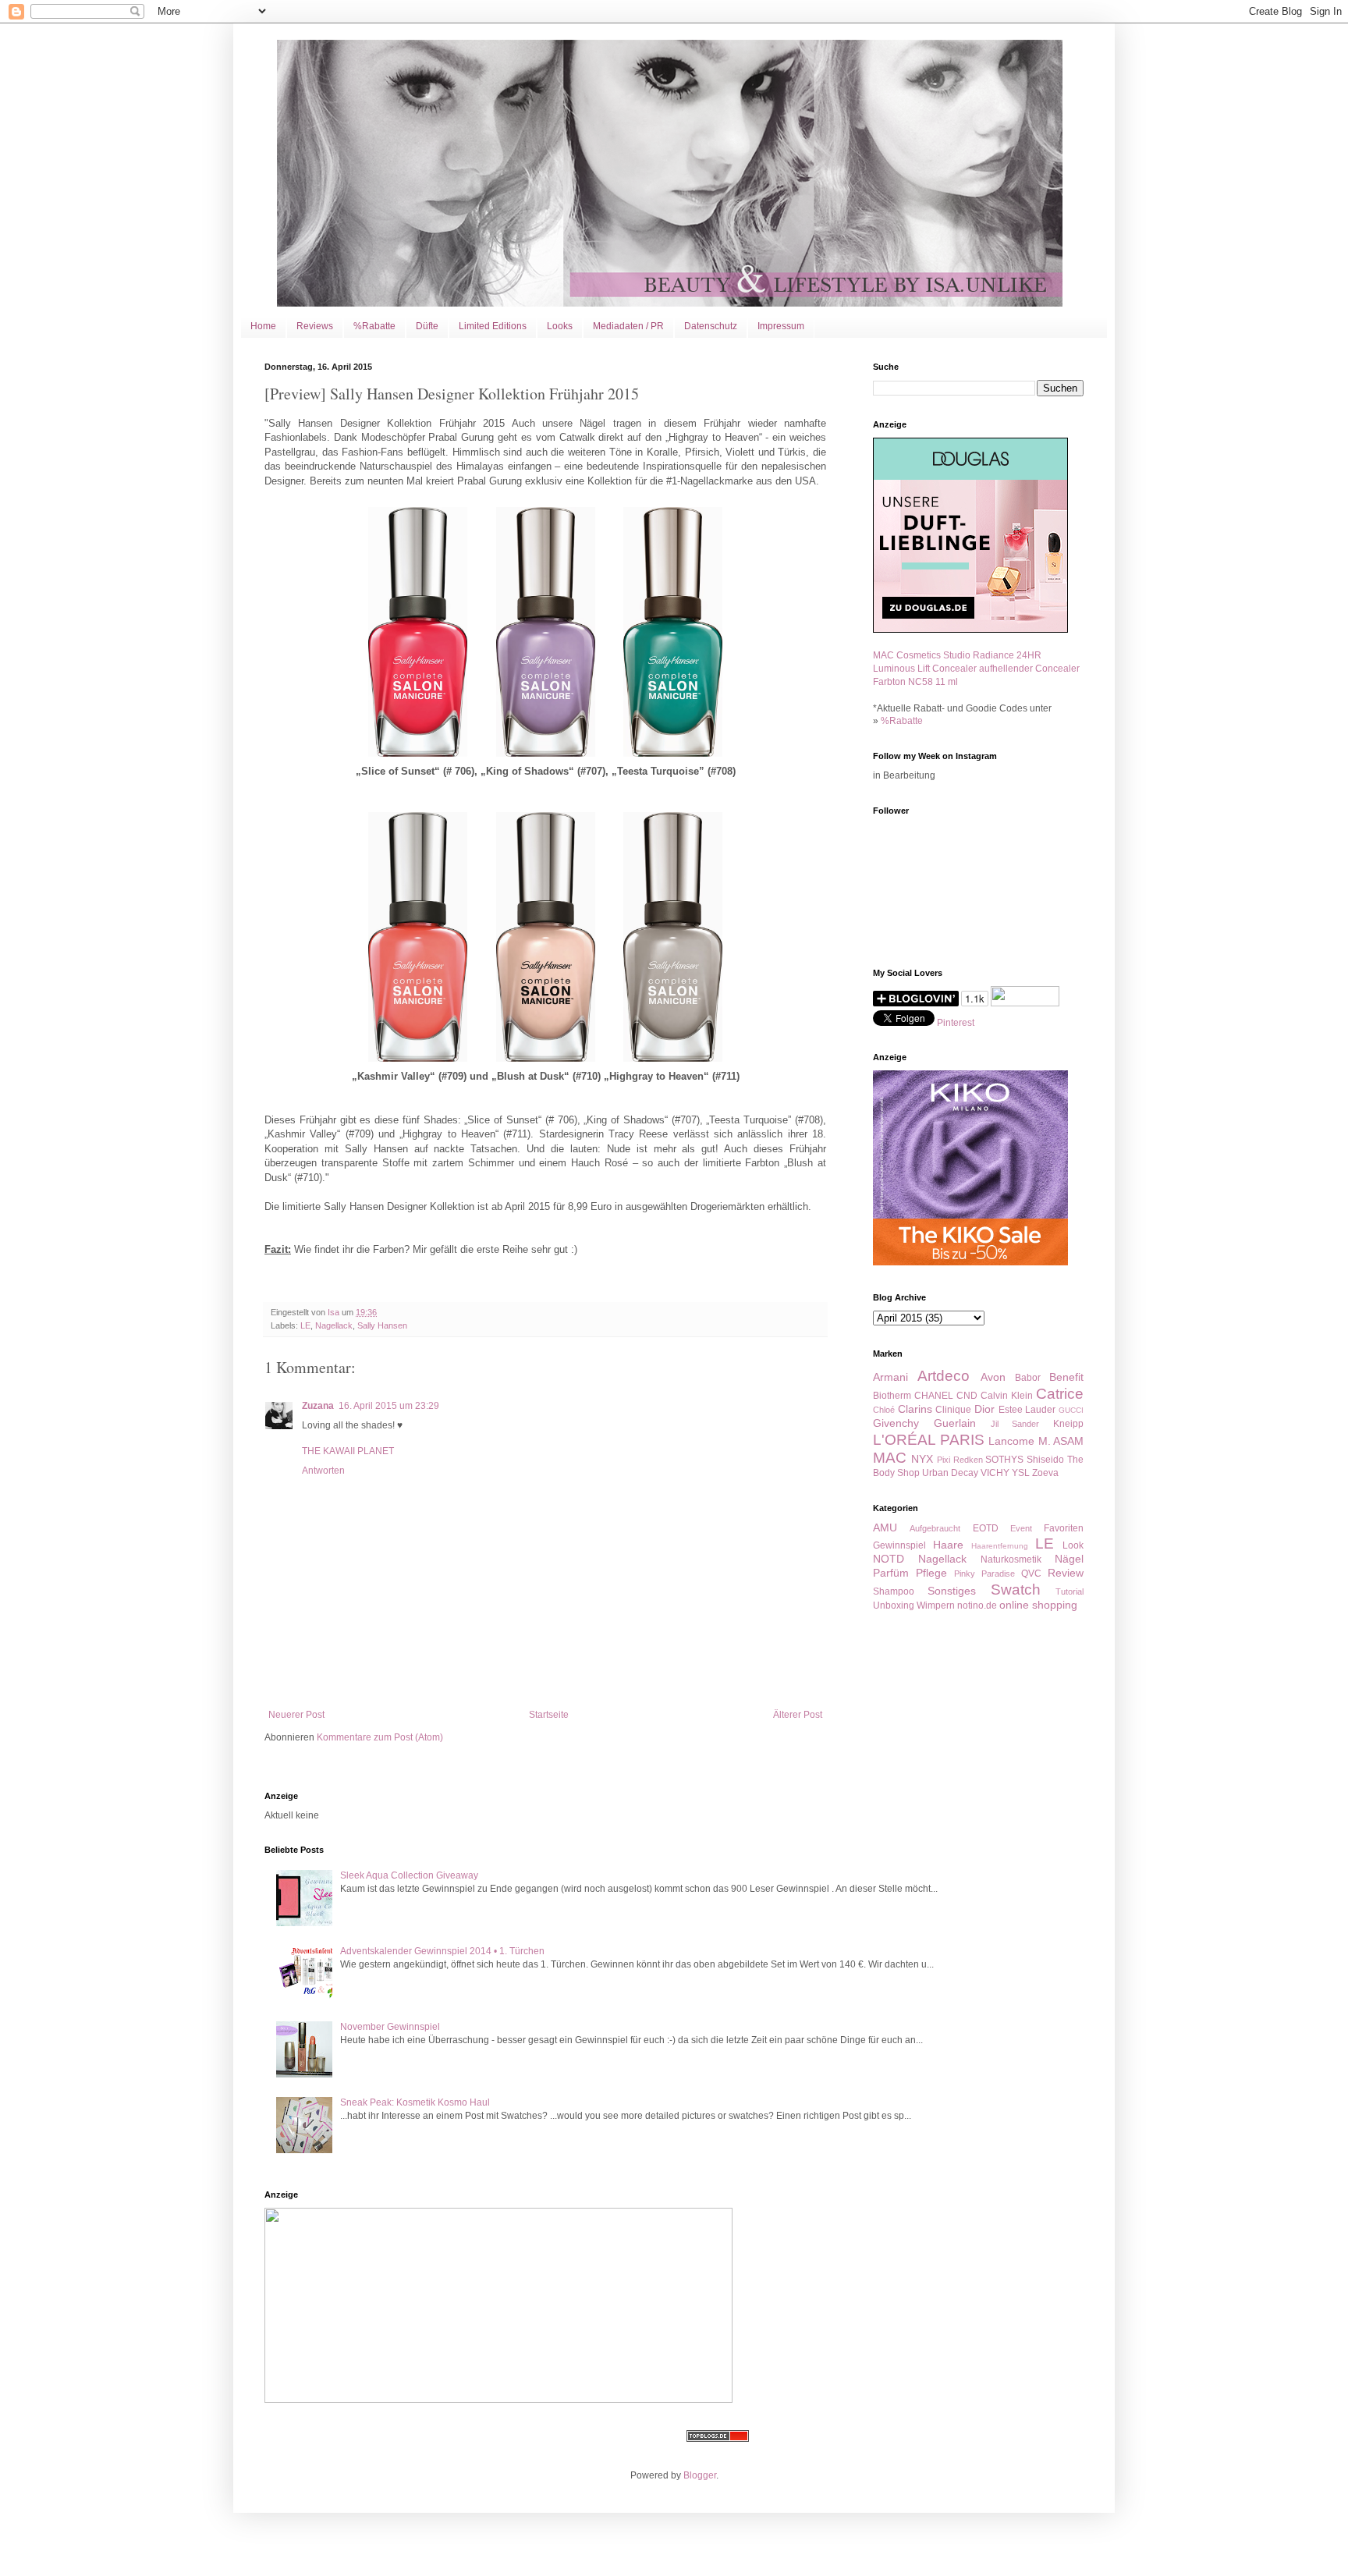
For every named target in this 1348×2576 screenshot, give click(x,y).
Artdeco (944, 1376)
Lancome (1011, 1441)
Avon (993, 1377)
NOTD (889, 1559)
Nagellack (334, 1325)
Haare (948, 1545)
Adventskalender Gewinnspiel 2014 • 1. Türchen (442, 1951)
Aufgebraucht (935, 1528)
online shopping (1038, 1605)
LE (305, 1325)
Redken (968, 1460)
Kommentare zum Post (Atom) (380, 1737)
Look (1073, 1545)
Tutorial (1070, 1591)
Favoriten (1064, 1528)
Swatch (1016, 1590)
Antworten (323, 1471)
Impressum (781, 326)
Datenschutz (711, 326)
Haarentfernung (1000, 1546)
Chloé (884, 1410)
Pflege (931, 1573)
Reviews (315, 326)
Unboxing (894, 1606)
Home (263, 326)
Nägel (1069, 1559)
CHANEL (934, 1396)
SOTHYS (1004, 1460)
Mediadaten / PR (628, 326)
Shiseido (1045, 1460)
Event (1021, 1528)
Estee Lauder (1027, 1410)
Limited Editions (493, 326)
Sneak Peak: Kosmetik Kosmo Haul (415, 2102)
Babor (1028, 1378)
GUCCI (1071, 1410)
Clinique (953, 1410)
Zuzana (318, 1406)
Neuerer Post (296, 1715)
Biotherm (892, 1396)
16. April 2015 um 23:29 (389, 1406)
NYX (922, 1459)
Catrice (1060, 1394)
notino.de (977, 1606)
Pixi (944, 1460)
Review (1066, 1573)
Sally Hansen (382, 1325)
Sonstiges (952, 1591)
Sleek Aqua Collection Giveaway (409, 1875)
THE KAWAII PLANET (348, 1451)
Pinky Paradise (984, 1574)
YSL (1021, 1473)
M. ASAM (1061, 1441)
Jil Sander (1015, 1424)
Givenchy (896, 1423)
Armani (890, 1377)
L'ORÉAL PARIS (929, 1440)
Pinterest (956, 1023)
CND (967, 1396)
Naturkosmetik (1011, 1559)
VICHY (995, 1473)
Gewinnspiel (899, 1545)
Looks (560, 326)
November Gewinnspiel (390, 2027)
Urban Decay (950, 1473)
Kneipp (1068, 1424)
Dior (984, 1409)
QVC (1031, 1574)
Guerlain (955, 1423)
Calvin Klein (1007, 1396)
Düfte (427, 326)
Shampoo (894, 1591)
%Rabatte (374, 326)
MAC (890, 1458)
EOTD (986, 1528)
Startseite (549, 1715)
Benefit (1066, 1377)
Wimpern (936, 1606)
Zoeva (1045, 1473)
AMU (885, 1528)
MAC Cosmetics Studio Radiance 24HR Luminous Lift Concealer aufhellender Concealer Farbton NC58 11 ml (976, 669)
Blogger (700, 2475)
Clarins (915, 1409)
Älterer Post (798, 1715)
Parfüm (891, 1573)
